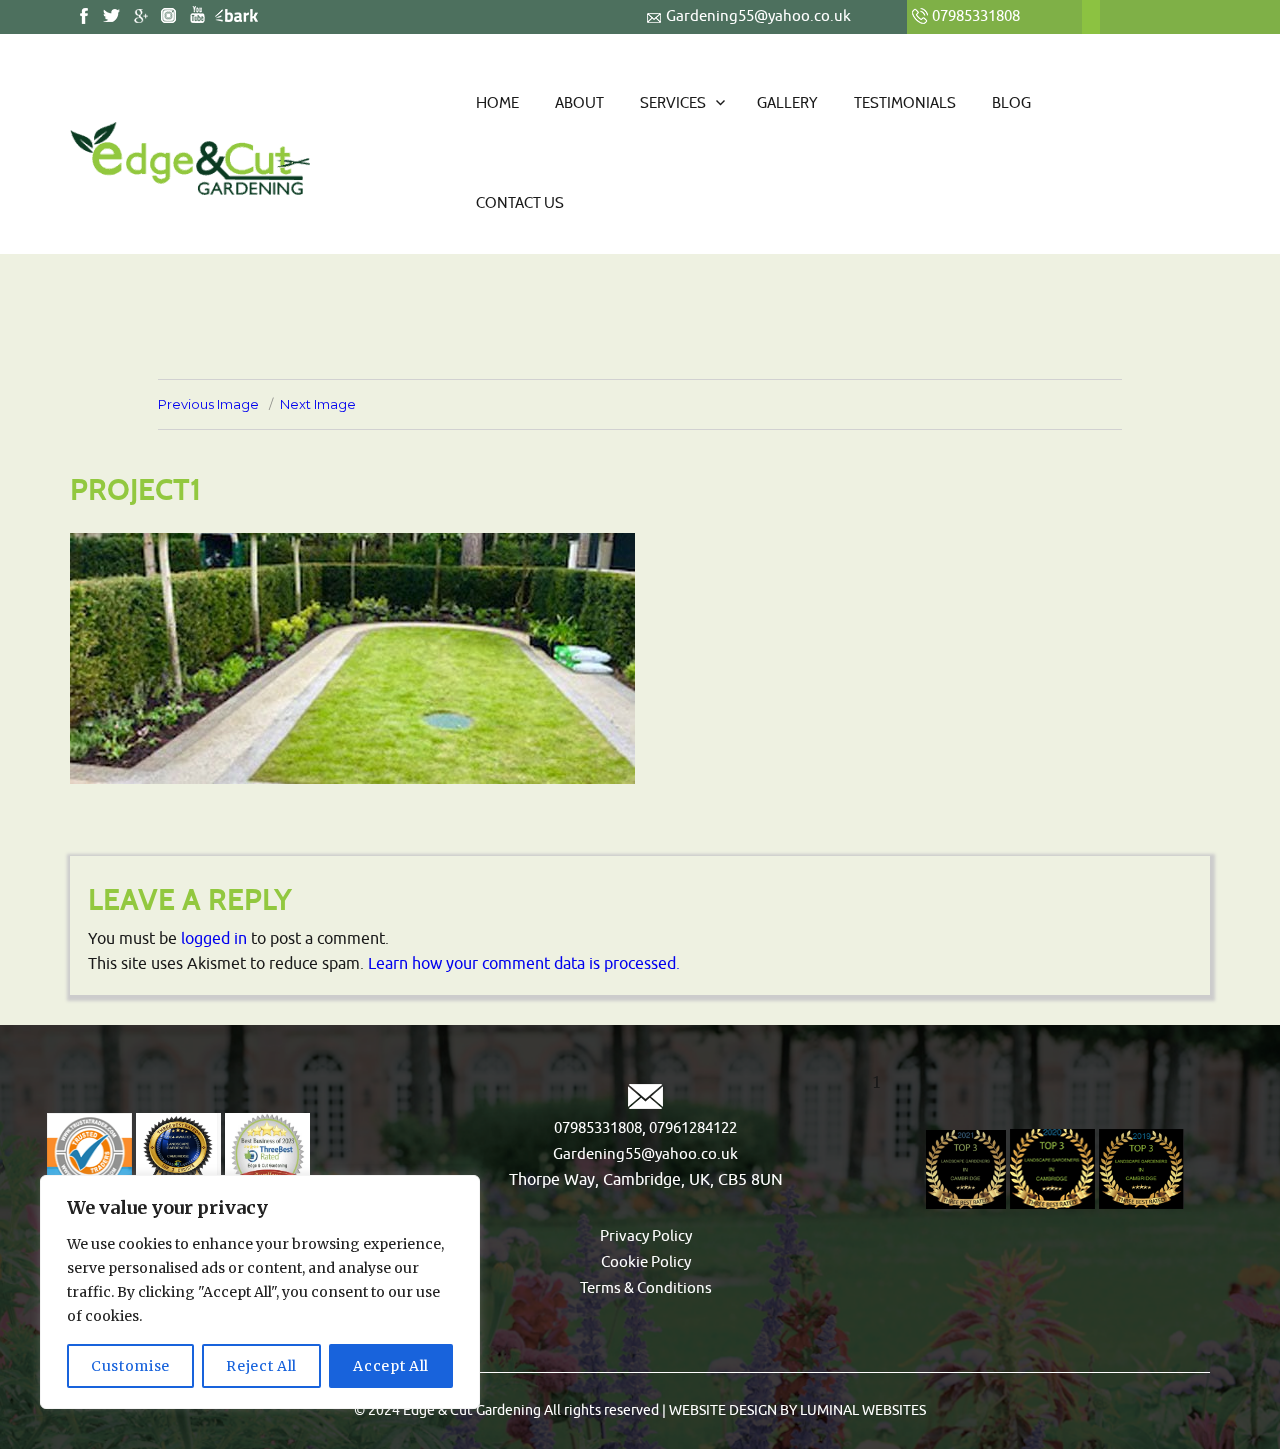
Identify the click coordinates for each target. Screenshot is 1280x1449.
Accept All (391, 1366)
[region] (260, 1292)
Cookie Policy (646, 1262)
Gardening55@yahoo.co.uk (758, 16)
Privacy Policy (646, 1236)
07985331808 (598, 1128)
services (673, 103)
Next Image (318, 404)
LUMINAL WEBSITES (861, 1410)
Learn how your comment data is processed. (524, 964)
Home (497, 103)
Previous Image (208, 404)
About (579, 103)
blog (1011, 103)
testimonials (905, 103)
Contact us (520, 203)
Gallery (787, 103)
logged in (214, 939)
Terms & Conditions (646, 1288)
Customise (130, 1366)
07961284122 (691, 1128)
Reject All (261, 1366)
